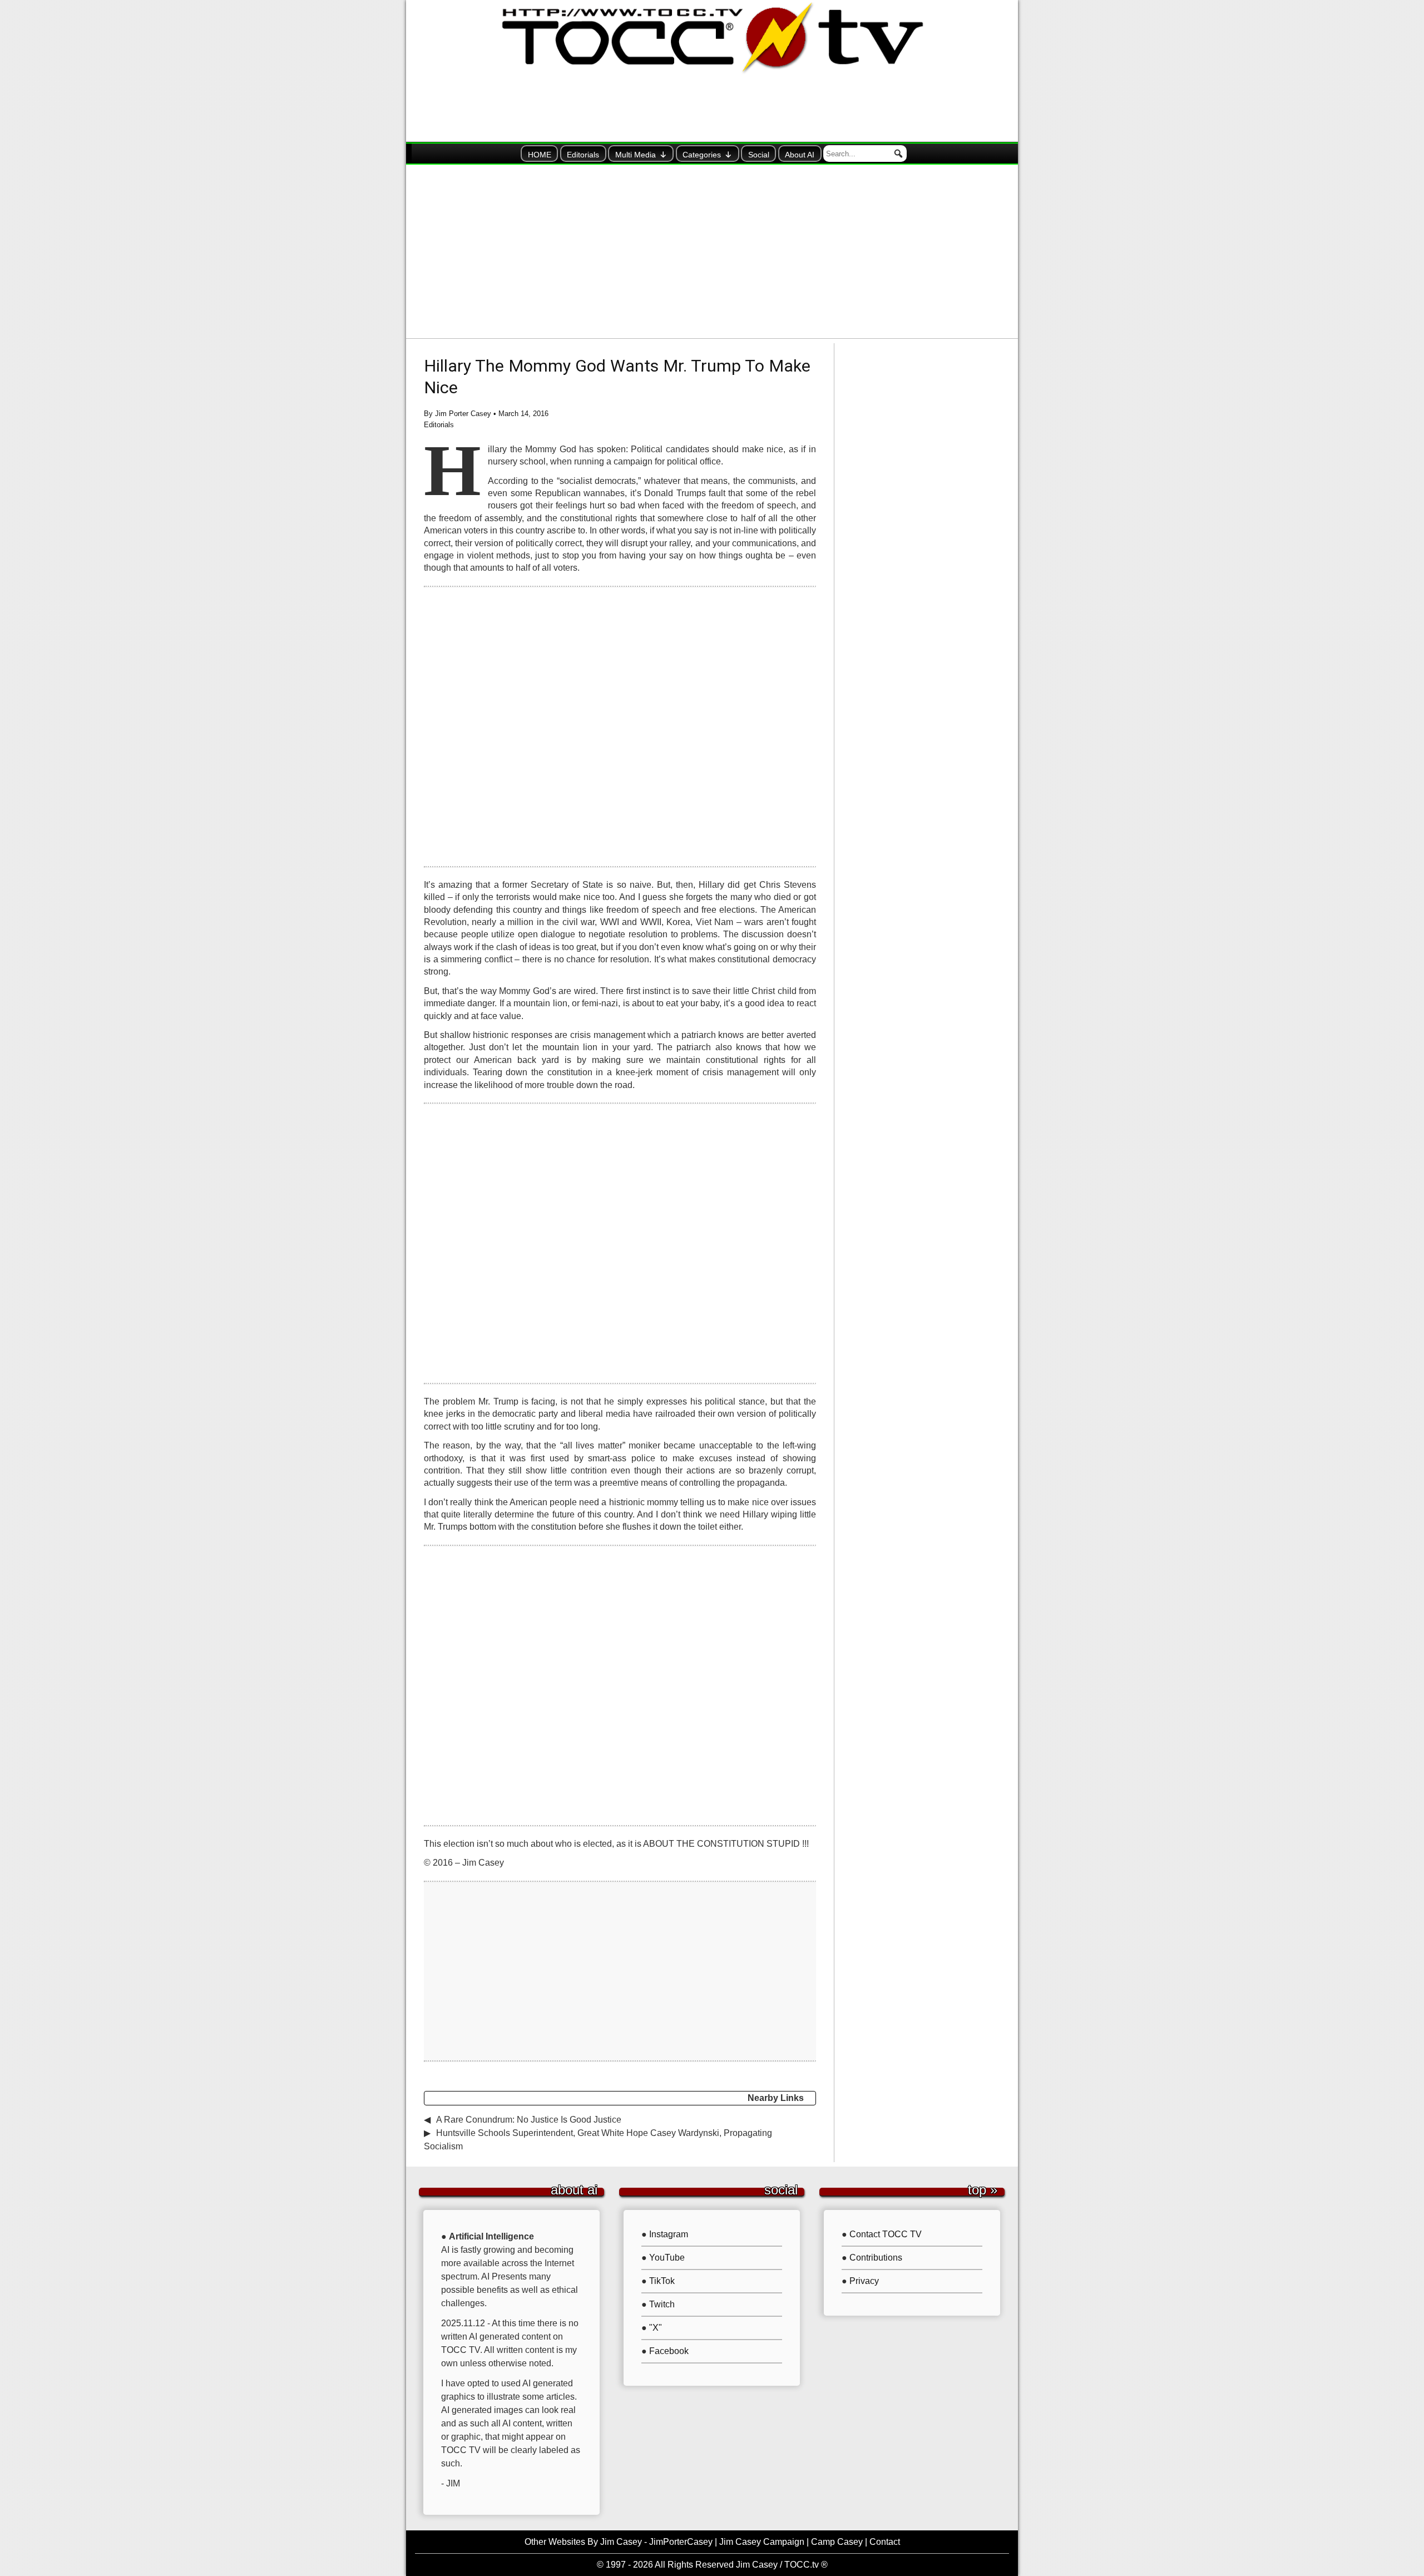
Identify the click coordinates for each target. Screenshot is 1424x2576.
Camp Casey (837, 2542)
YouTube (667, 2258)
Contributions (876, 2258)
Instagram (669, 2234)
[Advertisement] (712, 251)
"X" (656, 2328)
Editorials (583, 155)
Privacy (864, 2281)
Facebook (669, 2351)
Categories (702, 155)
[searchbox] (865, 154)
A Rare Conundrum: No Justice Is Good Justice (529, 2120)
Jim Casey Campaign (762, 2542)
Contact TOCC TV (886, 2234)
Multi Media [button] (636, 155)
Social (759, 155)
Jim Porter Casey (463, 414)
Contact (885, 2542)
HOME (540, 155)
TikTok (662, 2281)
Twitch (662, 2304)
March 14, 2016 (523, 414)
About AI (800, 155)
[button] (898, 154)
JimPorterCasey (681, 2542)
